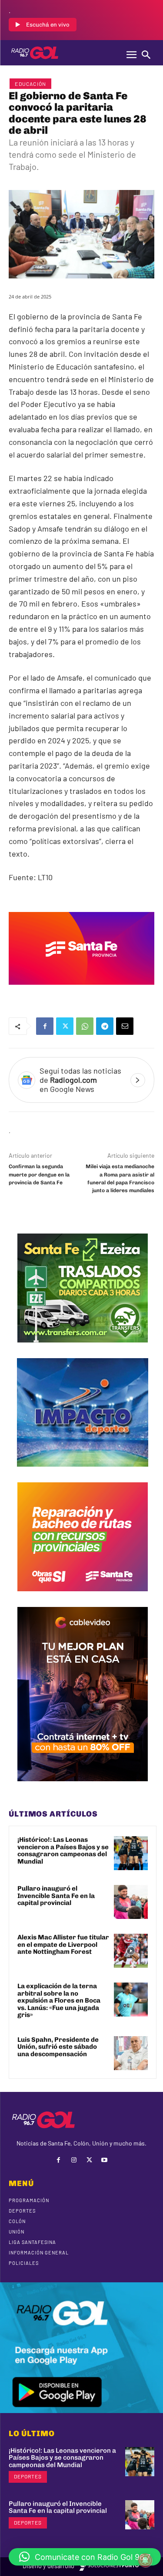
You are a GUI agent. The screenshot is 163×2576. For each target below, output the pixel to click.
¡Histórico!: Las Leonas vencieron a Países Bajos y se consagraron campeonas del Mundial (63, 1851)
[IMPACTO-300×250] (83, 1473)
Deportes (28, 2476)
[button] (85, 2557)
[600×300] (81, 991)
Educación (30, 84)
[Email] (125, 1026)
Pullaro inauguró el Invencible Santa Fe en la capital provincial (56, 1896)
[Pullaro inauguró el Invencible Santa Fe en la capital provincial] (131, 1902)
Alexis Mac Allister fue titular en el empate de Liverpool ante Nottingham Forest (63, 1944)
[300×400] (83, 1788)
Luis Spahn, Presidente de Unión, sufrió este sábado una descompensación (58, 2047)
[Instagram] (74, 2160)
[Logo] (35, 53)
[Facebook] (45, 1026)
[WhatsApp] (85, 1026)
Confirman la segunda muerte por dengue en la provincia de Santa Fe (39, 1174)
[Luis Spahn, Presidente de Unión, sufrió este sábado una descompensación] (131, 2053)
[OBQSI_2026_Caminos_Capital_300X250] (83, 1598)
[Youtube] (105, 2160)
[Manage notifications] (145, 2560)
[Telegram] (105, 1026)
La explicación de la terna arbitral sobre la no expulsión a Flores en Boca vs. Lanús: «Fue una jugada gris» (59, 2000)
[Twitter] (65, 1026)
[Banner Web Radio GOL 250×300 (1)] (83, 1349)
